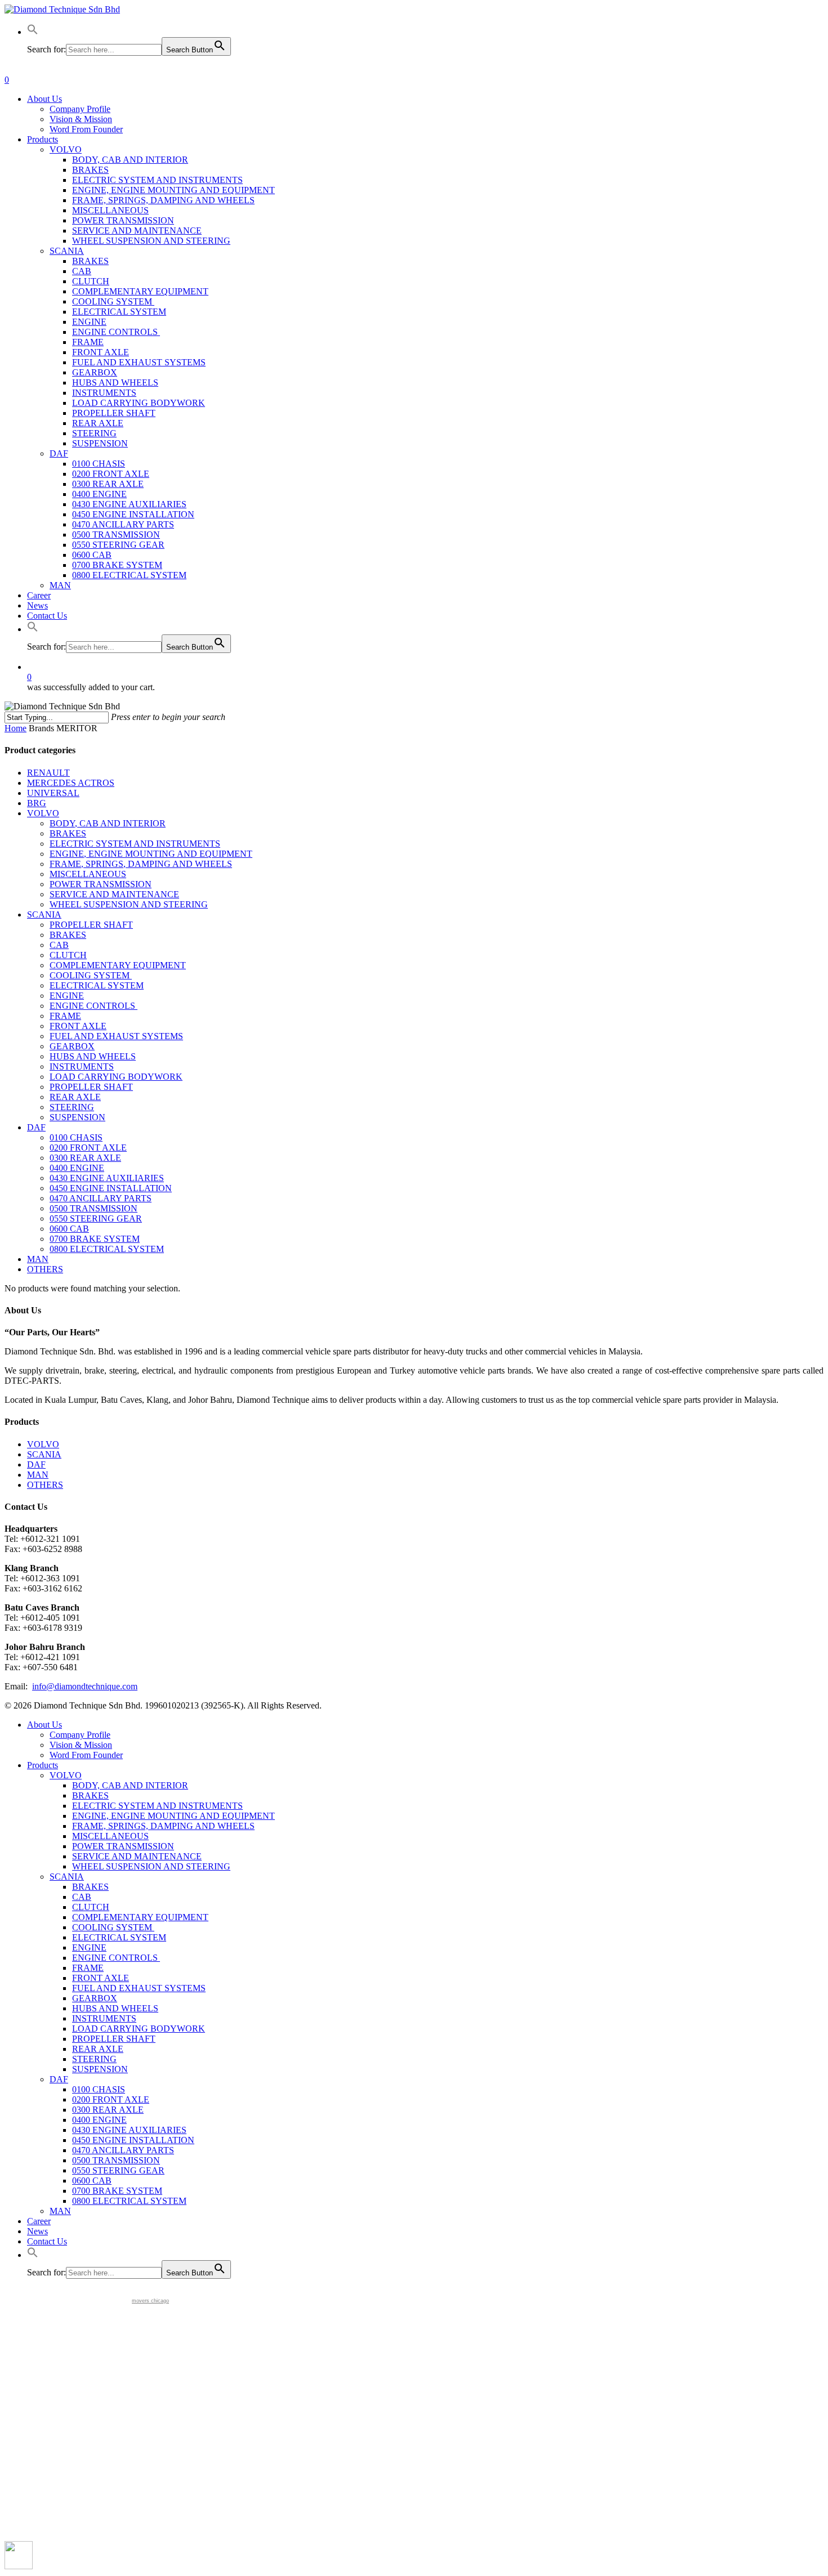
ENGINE (67, 996)
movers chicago (150, 2301)
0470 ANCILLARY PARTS (101, 1198)
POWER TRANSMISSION (101, 884)
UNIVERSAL (53, 793)
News (37, 2231)
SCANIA (44, 914)
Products (43, 1765)
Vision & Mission (81, 1745)
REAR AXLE (75, 1097)
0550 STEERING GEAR (96, 1218)
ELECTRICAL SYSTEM (97, 985)
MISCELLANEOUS (88, 874)
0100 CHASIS (76, 1137)
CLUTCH (68, 955)
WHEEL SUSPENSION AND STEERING (129, 904)
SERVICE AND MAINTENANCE (114, 894)
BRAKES (68, 833)
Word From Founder (86, 1755)
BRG (37, 803)
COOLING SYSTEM (91, 975)
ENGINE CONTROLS (94, 1006)
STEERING (72, 1107)
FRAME (65, 1016)
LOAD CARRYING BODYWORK (116, 1077)
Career (39, 2221)
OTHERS (45, 1269)
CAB (59, 945)
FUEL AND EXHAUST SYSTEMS (116, 1036)
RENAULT (48, 773)
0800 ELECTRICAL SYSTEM (107, 1249)
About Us (44, 1725)
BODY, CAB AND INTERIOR (108, 823)
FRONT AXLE (78, 1026)
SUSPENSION (77, 1117)
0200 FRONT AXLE (88, 1148)
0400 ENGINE (77, 1168)
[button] (33, 32)
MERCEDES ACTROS (71, 783)
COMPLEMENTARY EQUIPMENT (118, 965)
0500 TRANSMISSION (94, 1208)
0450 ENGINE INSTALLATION (111, 1188)
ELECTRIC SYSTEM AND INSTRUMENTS (135, 844)
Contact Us (47, 2241)
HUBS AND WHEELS (93, 1056)
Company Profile (80, 1735)
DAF (36, 1127)
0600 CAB (69, 1229)
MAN (38, 1259)
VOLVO (43, 813)
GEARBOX (72, 1046)
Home (15, 728)
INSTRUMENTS (82, 1066)
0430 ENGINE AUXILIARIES (107, 1178)
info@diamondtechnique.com (85, 1686)
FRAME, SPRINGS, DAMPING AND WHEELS (141, 864)
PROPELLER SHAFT (91, 925)
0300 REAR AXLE (85, 1158)
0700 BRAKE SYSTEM (95, 1239)
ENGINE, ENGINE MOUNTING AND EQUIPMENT (151, 854)
